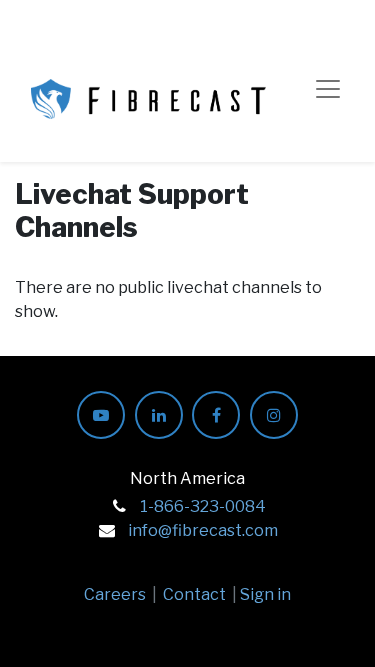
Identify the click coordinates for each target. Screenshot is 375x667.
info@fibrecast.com (203, 530)
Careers (115, 594)
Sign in (265, 594)
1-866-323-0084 (203, 506)
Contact (194, 594)
